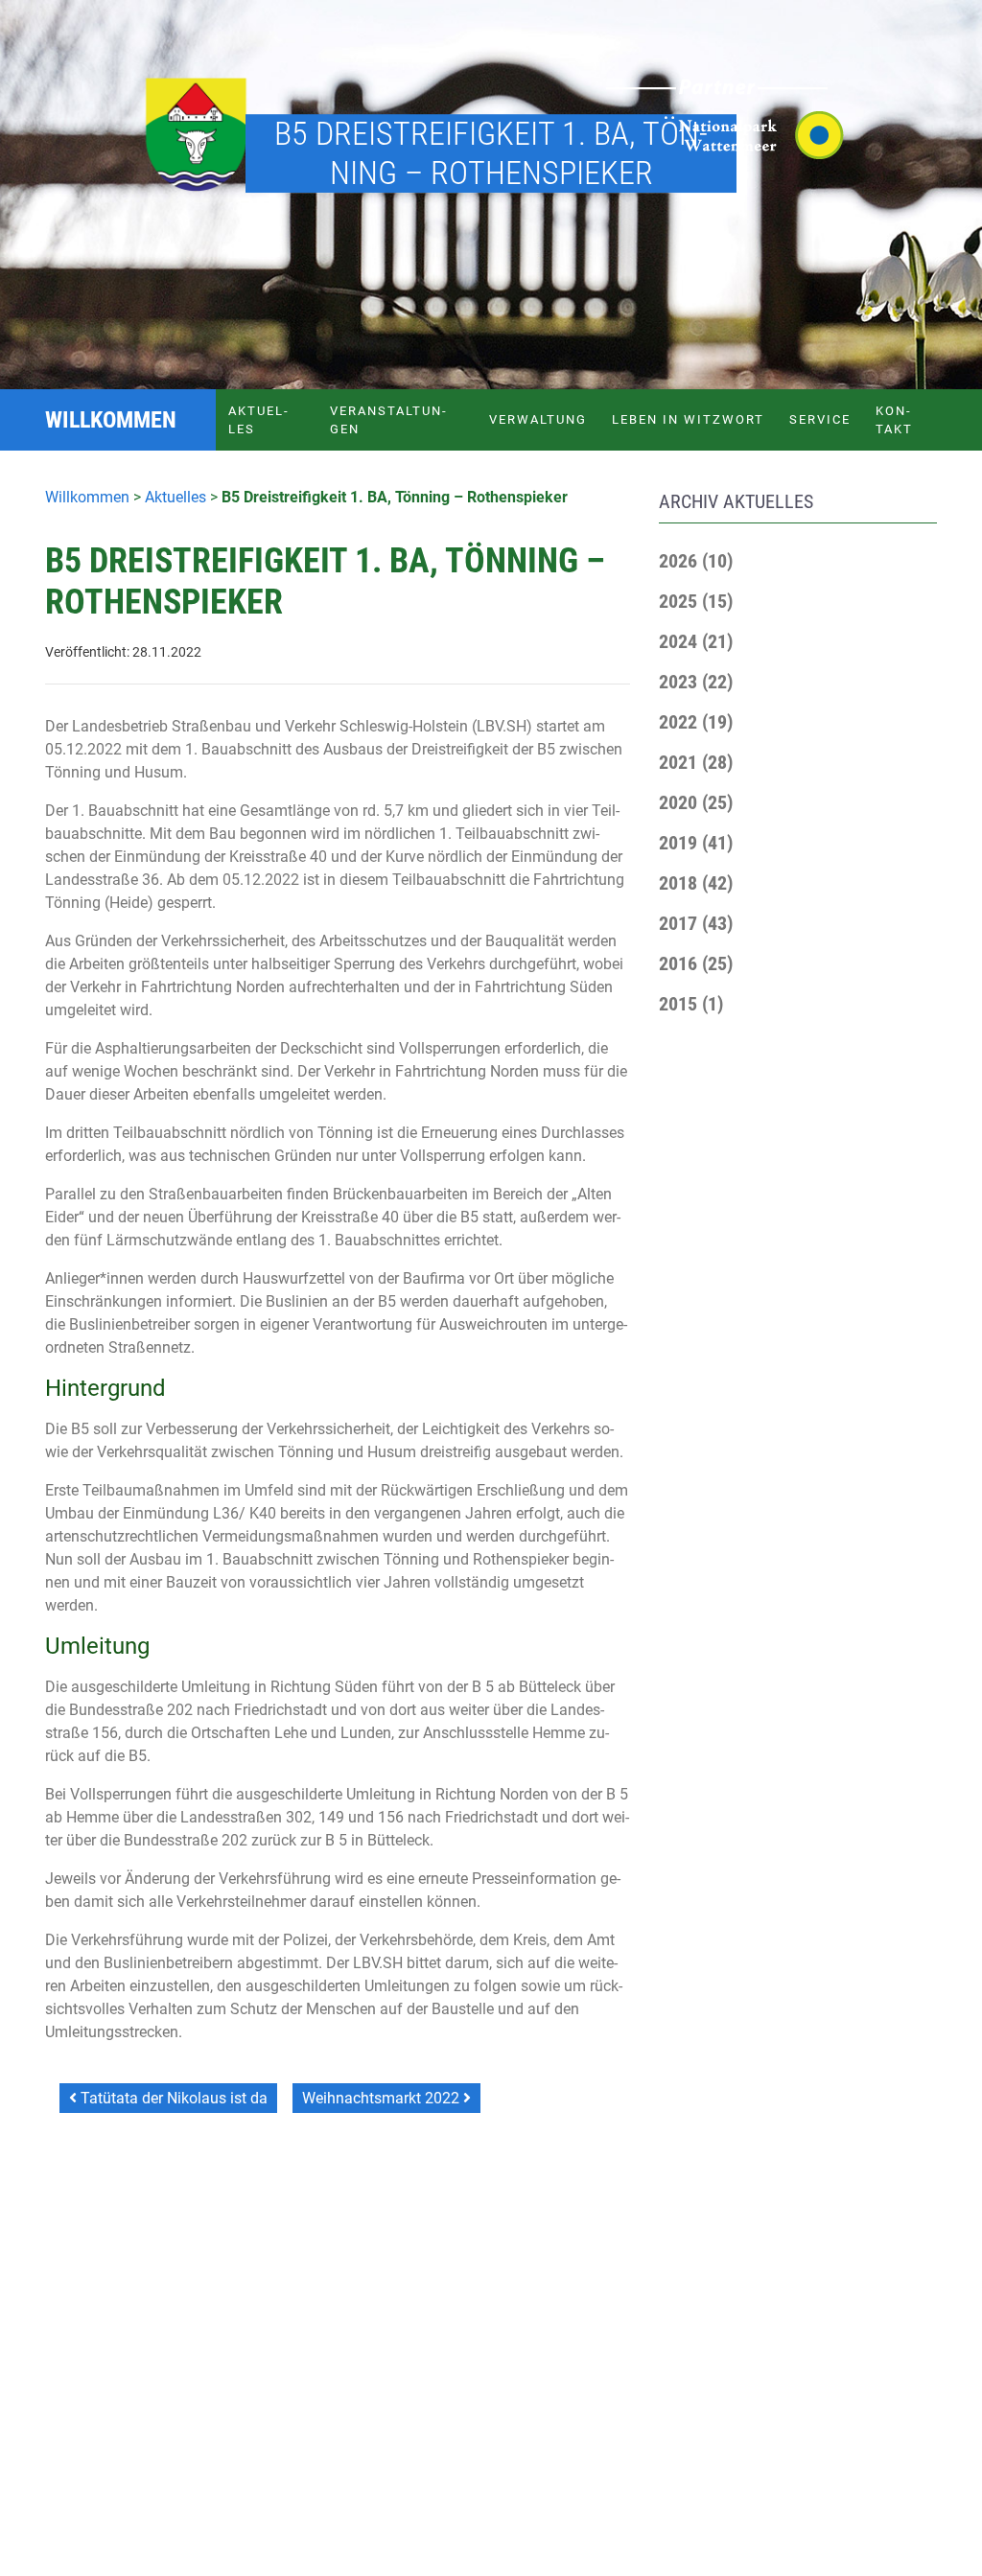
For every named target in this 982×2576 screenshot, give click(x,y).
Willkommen (87, 497)
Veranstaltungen (388, 420)
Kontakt (894, 420)
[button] (696, 561)
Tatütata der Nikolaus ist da (172, 2098)
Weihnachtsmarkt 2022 (383, 2098)
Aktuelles (258, 420)
